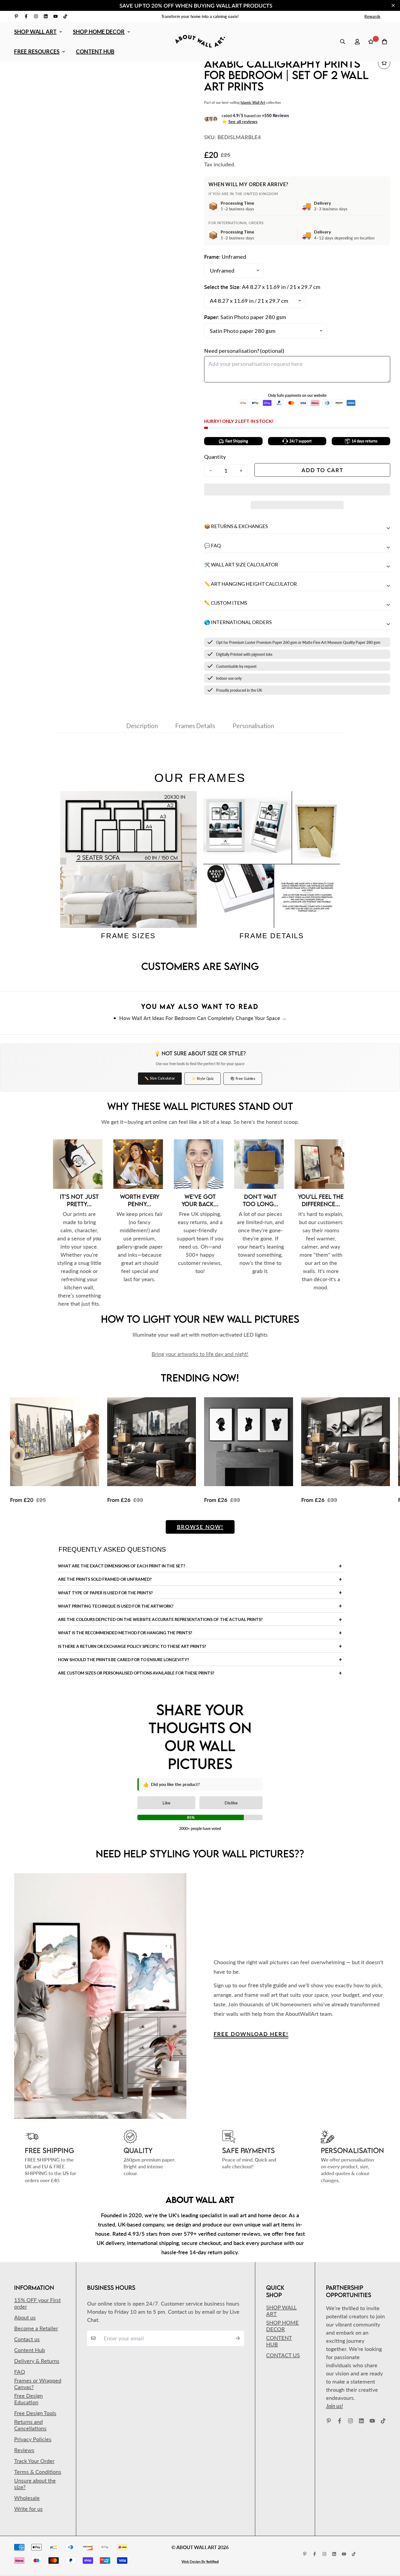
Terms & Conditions (38, 2472)
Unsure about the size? (35, 2484)
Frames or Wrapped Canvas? (38, 2384)
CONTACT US (283, 2355)
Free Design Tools (35, 2413)
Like (166, 1803)
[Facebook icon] (26, 16)
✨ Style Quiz (203, 1078)
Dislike (231, 1803)
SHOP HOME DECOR (99, 32)
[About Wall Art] (200, 41)
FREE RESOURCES (37, 51)
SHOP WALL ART (35, 32)
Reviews (24, 2450)
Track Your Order (34, 2461)
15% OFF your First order (37, 2303)
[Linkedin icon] (46, 16)
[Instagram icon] (36, 16)
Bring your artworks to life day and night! (200, 1354)
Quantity (215, 457)
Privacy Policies (33, 2439)
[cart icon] (384, 42)
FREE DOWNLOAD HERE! (251, 2034)
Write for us (28, 2509)
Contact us (27, 2339)
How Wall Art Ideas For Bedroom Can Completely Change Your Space (200, 1018)
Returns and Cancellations (30, 2425)
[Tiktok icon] (65, 16)
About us (25, 2317)
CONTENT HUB (95, 51)
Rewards (372, 16)
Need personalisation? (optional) (244, 351)
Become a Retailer (36, 2328)
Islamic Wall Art (253, 102)
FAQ (20, 2372)
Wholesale (27, 2498)
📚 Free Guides (243, 1078)
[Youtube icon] (56, 16)
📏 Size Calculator (160, 1078)
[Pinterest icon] (16, 16)
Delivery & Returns (37, 2361)
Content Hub (30, 2350)
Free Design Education (28, 2399)
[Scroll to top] (388, 2546)
